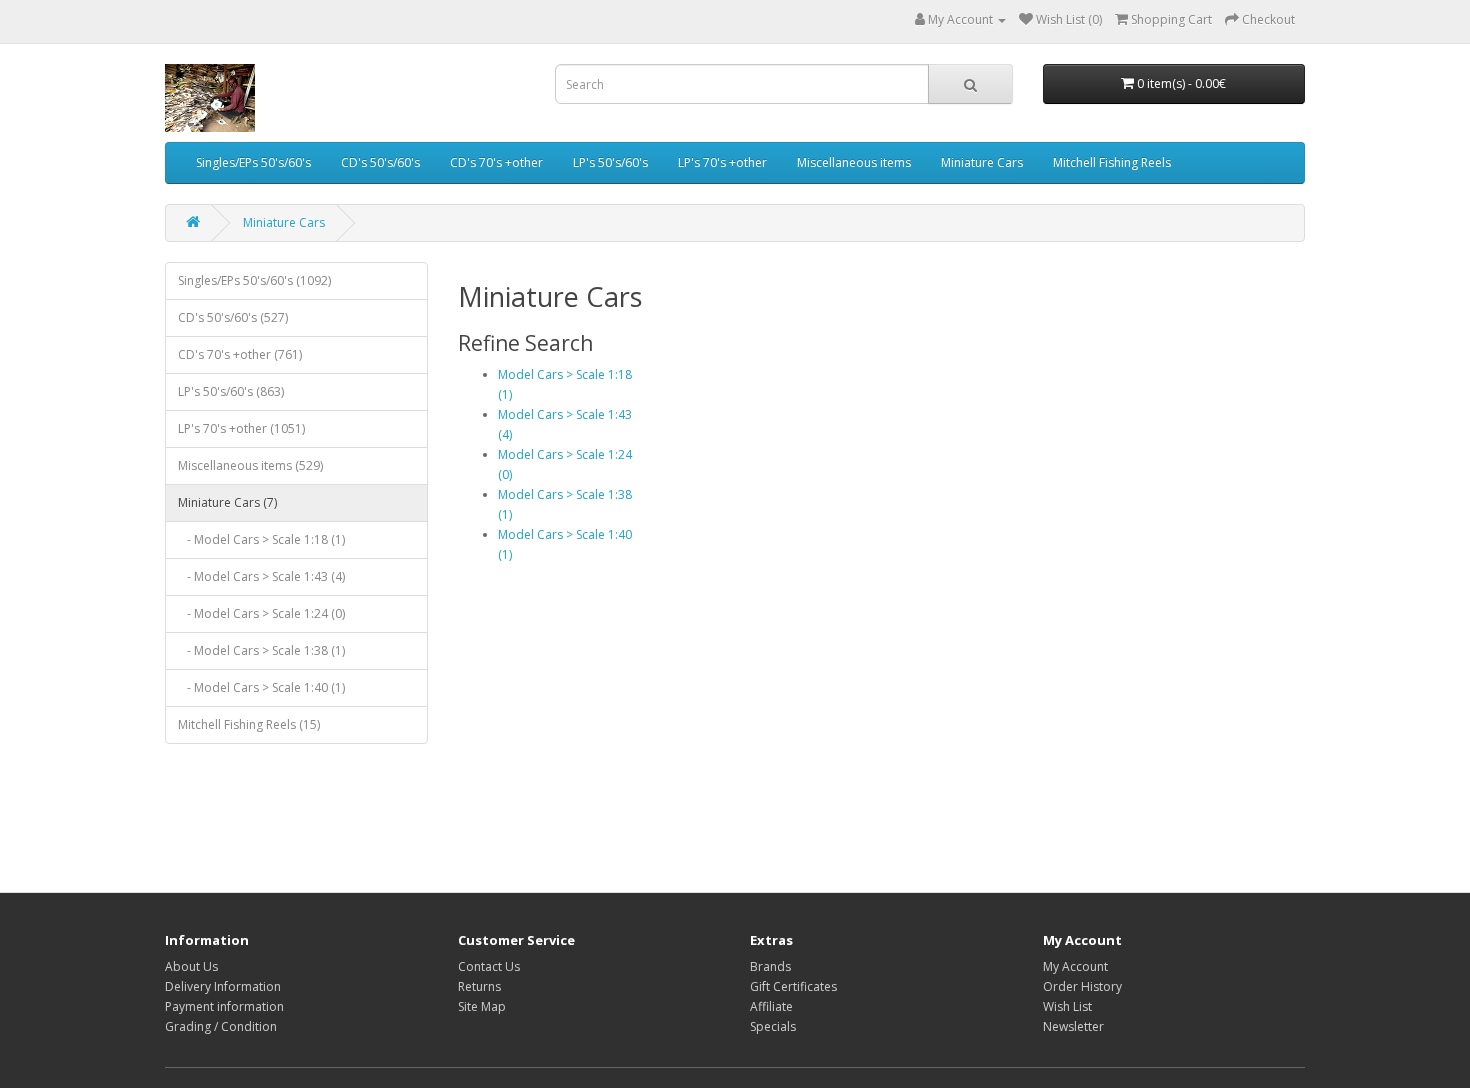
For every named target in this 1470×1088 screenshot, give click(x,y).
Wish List (1067, 1006)
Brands (770, 966)
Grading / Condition (221, 1026)
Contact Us (489, 966)
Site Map (482, 1006)
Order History (1082, 986)
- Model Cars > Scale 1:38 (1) (261, 650)
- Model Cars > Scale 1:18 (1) (261, 539)
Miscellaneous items (854, 162)
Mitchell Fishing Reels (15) (249, 724)
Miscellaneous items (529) (250, 465)
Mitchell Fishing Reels (1112, 162)
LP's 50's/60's (610, 162)
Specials (773, 1026)
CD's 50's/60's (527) (233, 317)
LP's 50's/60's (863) (231, 391)
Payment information (224, 1006)
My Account (1075, 966)
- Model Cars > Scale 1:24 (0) (261, 613)
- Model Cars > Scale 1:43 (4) (261, 576)
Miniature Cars (982, 162)
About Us (191, 966)
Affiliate (771, 1006)
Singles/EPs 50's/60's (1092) (254, 280)
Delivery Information (223, 986)
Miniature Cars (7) (227, 502)
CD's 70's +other (496, 162)
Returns (479, 986)
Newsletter (1073, 1026)
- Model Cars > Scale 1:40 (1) (261, 687)
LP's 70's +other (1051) (241, 428)
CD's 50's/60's (380, 162)
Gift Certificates (793, 986)
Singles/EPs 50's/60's (253, 162)
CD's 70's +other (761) (240, 354)
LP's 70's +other (722, 162)
